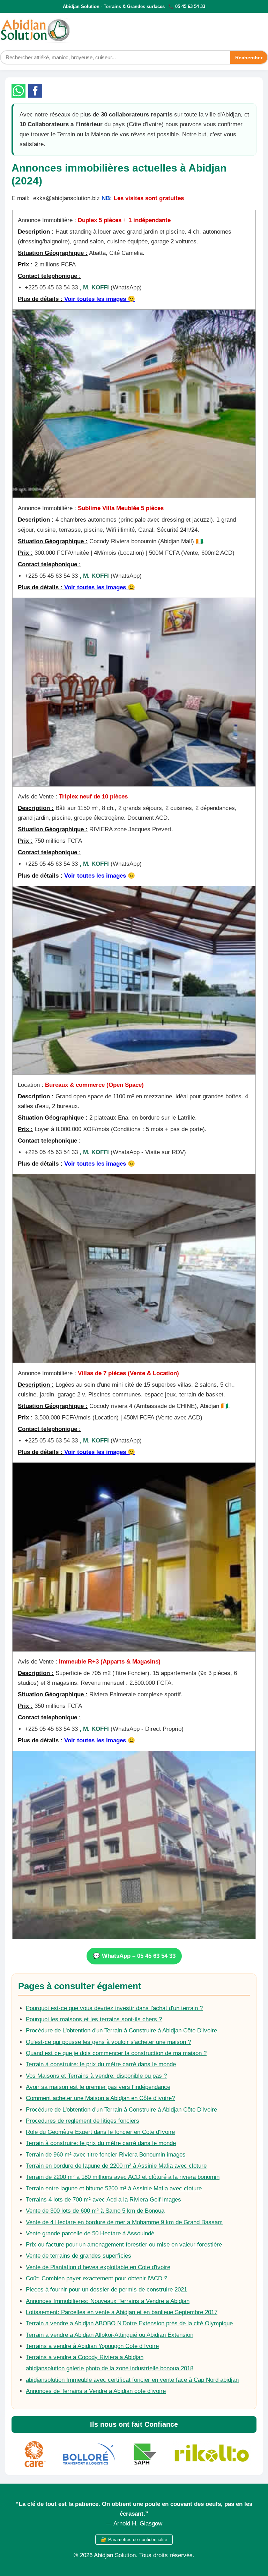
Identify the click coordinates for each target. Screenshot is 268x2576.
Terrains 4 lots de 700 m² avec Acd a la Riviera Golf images (103, 2200)
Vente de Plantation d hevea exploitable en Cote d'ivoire (98, 2267)
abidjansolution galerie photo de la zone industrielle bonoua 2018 (110, 2368)
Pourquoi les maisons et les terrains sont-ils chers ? (94, 2019)
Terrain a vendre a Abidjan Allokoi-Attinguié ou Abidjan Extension (110, 2335)
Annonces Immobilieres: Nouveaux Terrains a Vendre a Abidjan (108, 2301)
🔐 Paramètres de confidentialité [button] (134, 2540)
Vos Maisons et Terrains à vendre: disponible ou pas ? (96, 2076)
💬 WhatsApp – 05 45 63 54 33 (134, 1956)
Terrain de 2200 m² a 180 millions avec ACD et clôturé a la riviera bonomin (123, 2177)
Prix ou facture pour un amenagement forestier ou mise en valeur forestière (124, 2245)
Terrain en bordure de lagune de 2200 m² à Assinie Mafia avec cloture (116, 2166)
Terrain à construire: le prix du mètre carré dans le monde (101, 2064)
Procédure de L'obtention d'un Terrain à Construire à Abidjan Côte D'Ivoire (121, 2031)
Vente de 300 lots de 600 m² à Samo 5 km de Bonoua (95, 2211)
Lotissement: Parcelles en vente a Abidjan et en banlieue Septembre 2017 (122, 2312)
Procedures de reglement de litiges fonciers (83, 2121)
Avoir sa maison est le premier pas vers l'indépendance (98, 2087)
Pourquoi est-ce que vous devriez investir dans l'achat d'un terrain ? (114, 2008)
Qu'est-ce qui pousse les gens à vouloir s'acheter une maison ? (108, 2042)
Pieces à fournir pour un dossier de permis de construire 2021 (106, 2290)
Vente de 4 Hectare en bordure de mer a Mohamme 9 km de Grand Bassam (124, 2222)
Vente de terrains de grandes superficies (79, 2256)
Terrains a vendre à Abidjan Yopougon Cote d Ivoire (92, 2346)
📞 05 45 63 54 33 (187, 6)
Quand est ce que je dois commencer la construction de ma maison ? (116, 2053)
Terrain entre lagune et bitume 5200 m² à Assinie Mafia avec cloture (114, 2188)
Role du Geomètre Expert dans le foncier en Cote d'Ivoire (100, 2132)
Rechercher (249, 58)
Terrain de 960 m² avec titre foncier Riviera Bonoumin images (106, 2155)
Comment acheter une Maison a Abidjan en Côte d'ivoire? (100, 2098)
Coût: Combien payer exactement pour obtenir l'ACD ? (96, 2278)
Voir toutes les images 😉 (100, 299)
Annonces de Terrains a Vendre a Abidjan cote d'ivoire (96, 2391)
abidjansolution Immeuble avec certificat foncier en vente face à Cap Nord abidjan (132, 2380)
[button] (18, 91)
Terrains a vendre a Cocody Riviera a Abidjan (85, 2357)
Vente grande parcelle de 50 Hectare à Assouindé (90, 2233)
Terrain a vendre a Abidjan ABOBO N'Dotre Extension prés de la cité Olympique (129, 2323)
